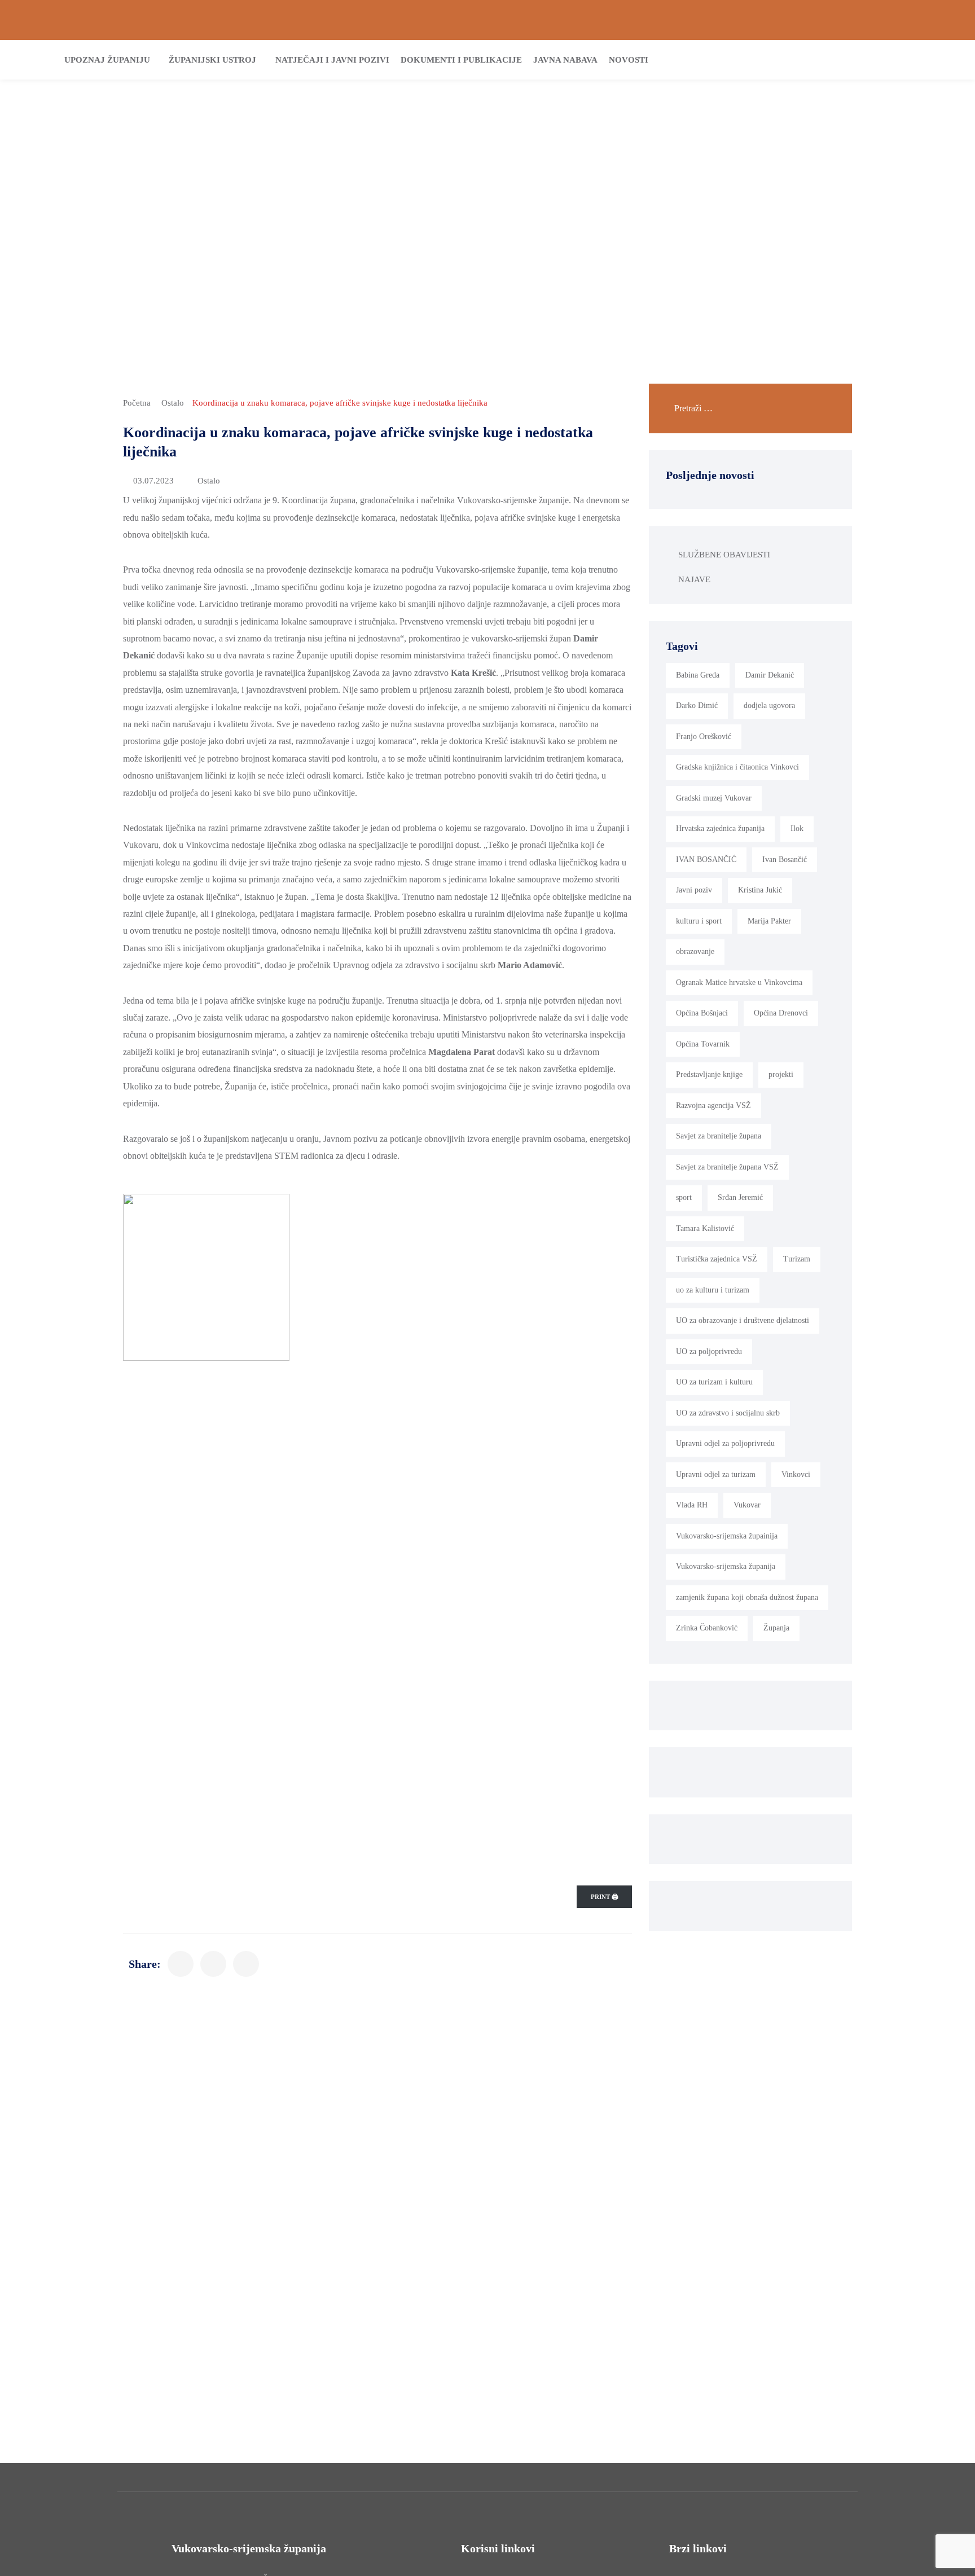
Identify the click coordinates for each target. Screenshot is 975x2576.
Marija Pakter (769, 921)
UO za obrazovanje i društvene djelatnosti (743, 1320)
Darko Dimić (697, 705)
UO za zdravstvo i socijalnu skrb (728, 1413)
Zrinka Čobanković (707, 1628)
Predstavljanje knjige (709, 1074)
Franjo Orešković (704, 737)
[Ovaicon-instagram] (929, 20)
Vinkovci (796, 1474)
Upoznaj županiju (107, 60)
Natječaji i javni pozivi (332, 60)
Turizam (797, 1259)
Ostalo (173, 403)
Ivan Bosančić (785, 860)
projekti (781, 1074)
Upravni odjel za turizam (716, 1474)
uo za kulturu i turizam (713, 1290)
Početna (137, 403)
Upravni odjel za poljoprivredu (725, 1443)
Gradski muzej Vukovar (714, 798)
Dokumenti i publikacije (461, 60)
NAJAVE (694, 579)
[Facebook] (910, 20)
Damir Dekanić (770, 675)
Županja (776, 1628)
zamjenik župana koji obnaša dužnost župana (747, 1597)
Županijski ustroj (212, 60)
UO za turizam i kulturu (714, 1382)
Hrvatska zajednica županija (720, 828)
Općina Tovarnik (703, 1044)
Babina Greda (698, 675)
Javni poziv (694, 890)
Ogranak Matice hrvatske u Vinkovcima (739, 983)
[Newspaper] (891, 20)
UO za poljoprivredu (709, 1351)
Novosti (629, 60)
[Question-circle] (27, 20)
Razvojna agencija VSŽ (713, 1105)
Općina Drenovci (781, 1013)
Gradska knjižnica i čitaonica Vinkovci (737, 767)
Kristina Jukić (760, 890)
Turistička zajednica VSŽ (717, 1259)
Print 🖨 (604, 1897)
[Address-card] (46, 20)
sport (684, 1197)
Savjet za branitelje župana (719, 1136)
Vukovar (747, 1505)
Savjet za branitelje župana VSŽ (727, 1167)
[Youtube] (948, 20)
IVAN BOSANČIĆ (706, 860)
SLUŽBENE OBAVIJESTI (724, 555)
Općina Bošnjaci (702, 1013)
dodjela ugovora (769, 705)
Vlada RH (692, 1505)
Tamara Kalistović (705, 1228)
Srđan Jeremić (740, 1197)
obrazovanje (695, 951)
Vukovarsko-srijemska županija (726, 1566)
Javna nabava (565, 60)
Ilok (797, 828)
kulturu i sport (699, 921)
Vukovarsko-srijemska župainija (727, 1536)
